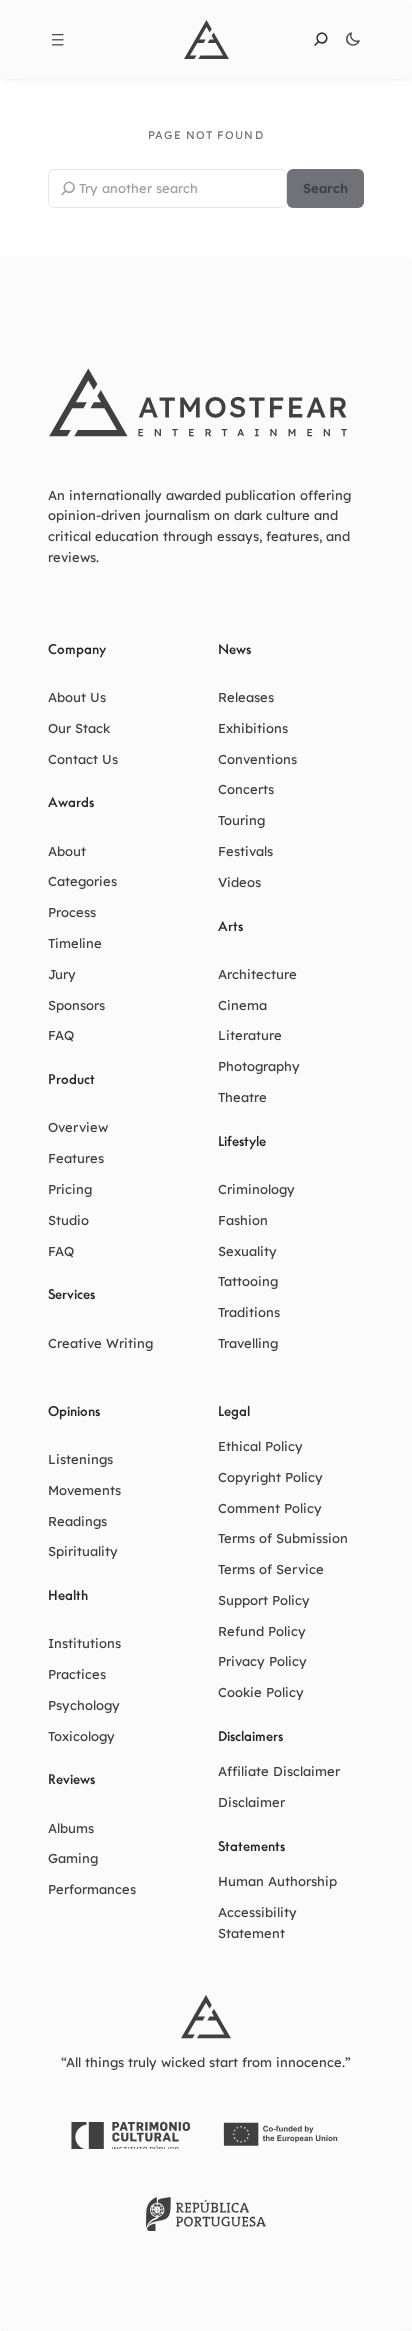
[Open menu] (58, 40)
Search (325, 188)
